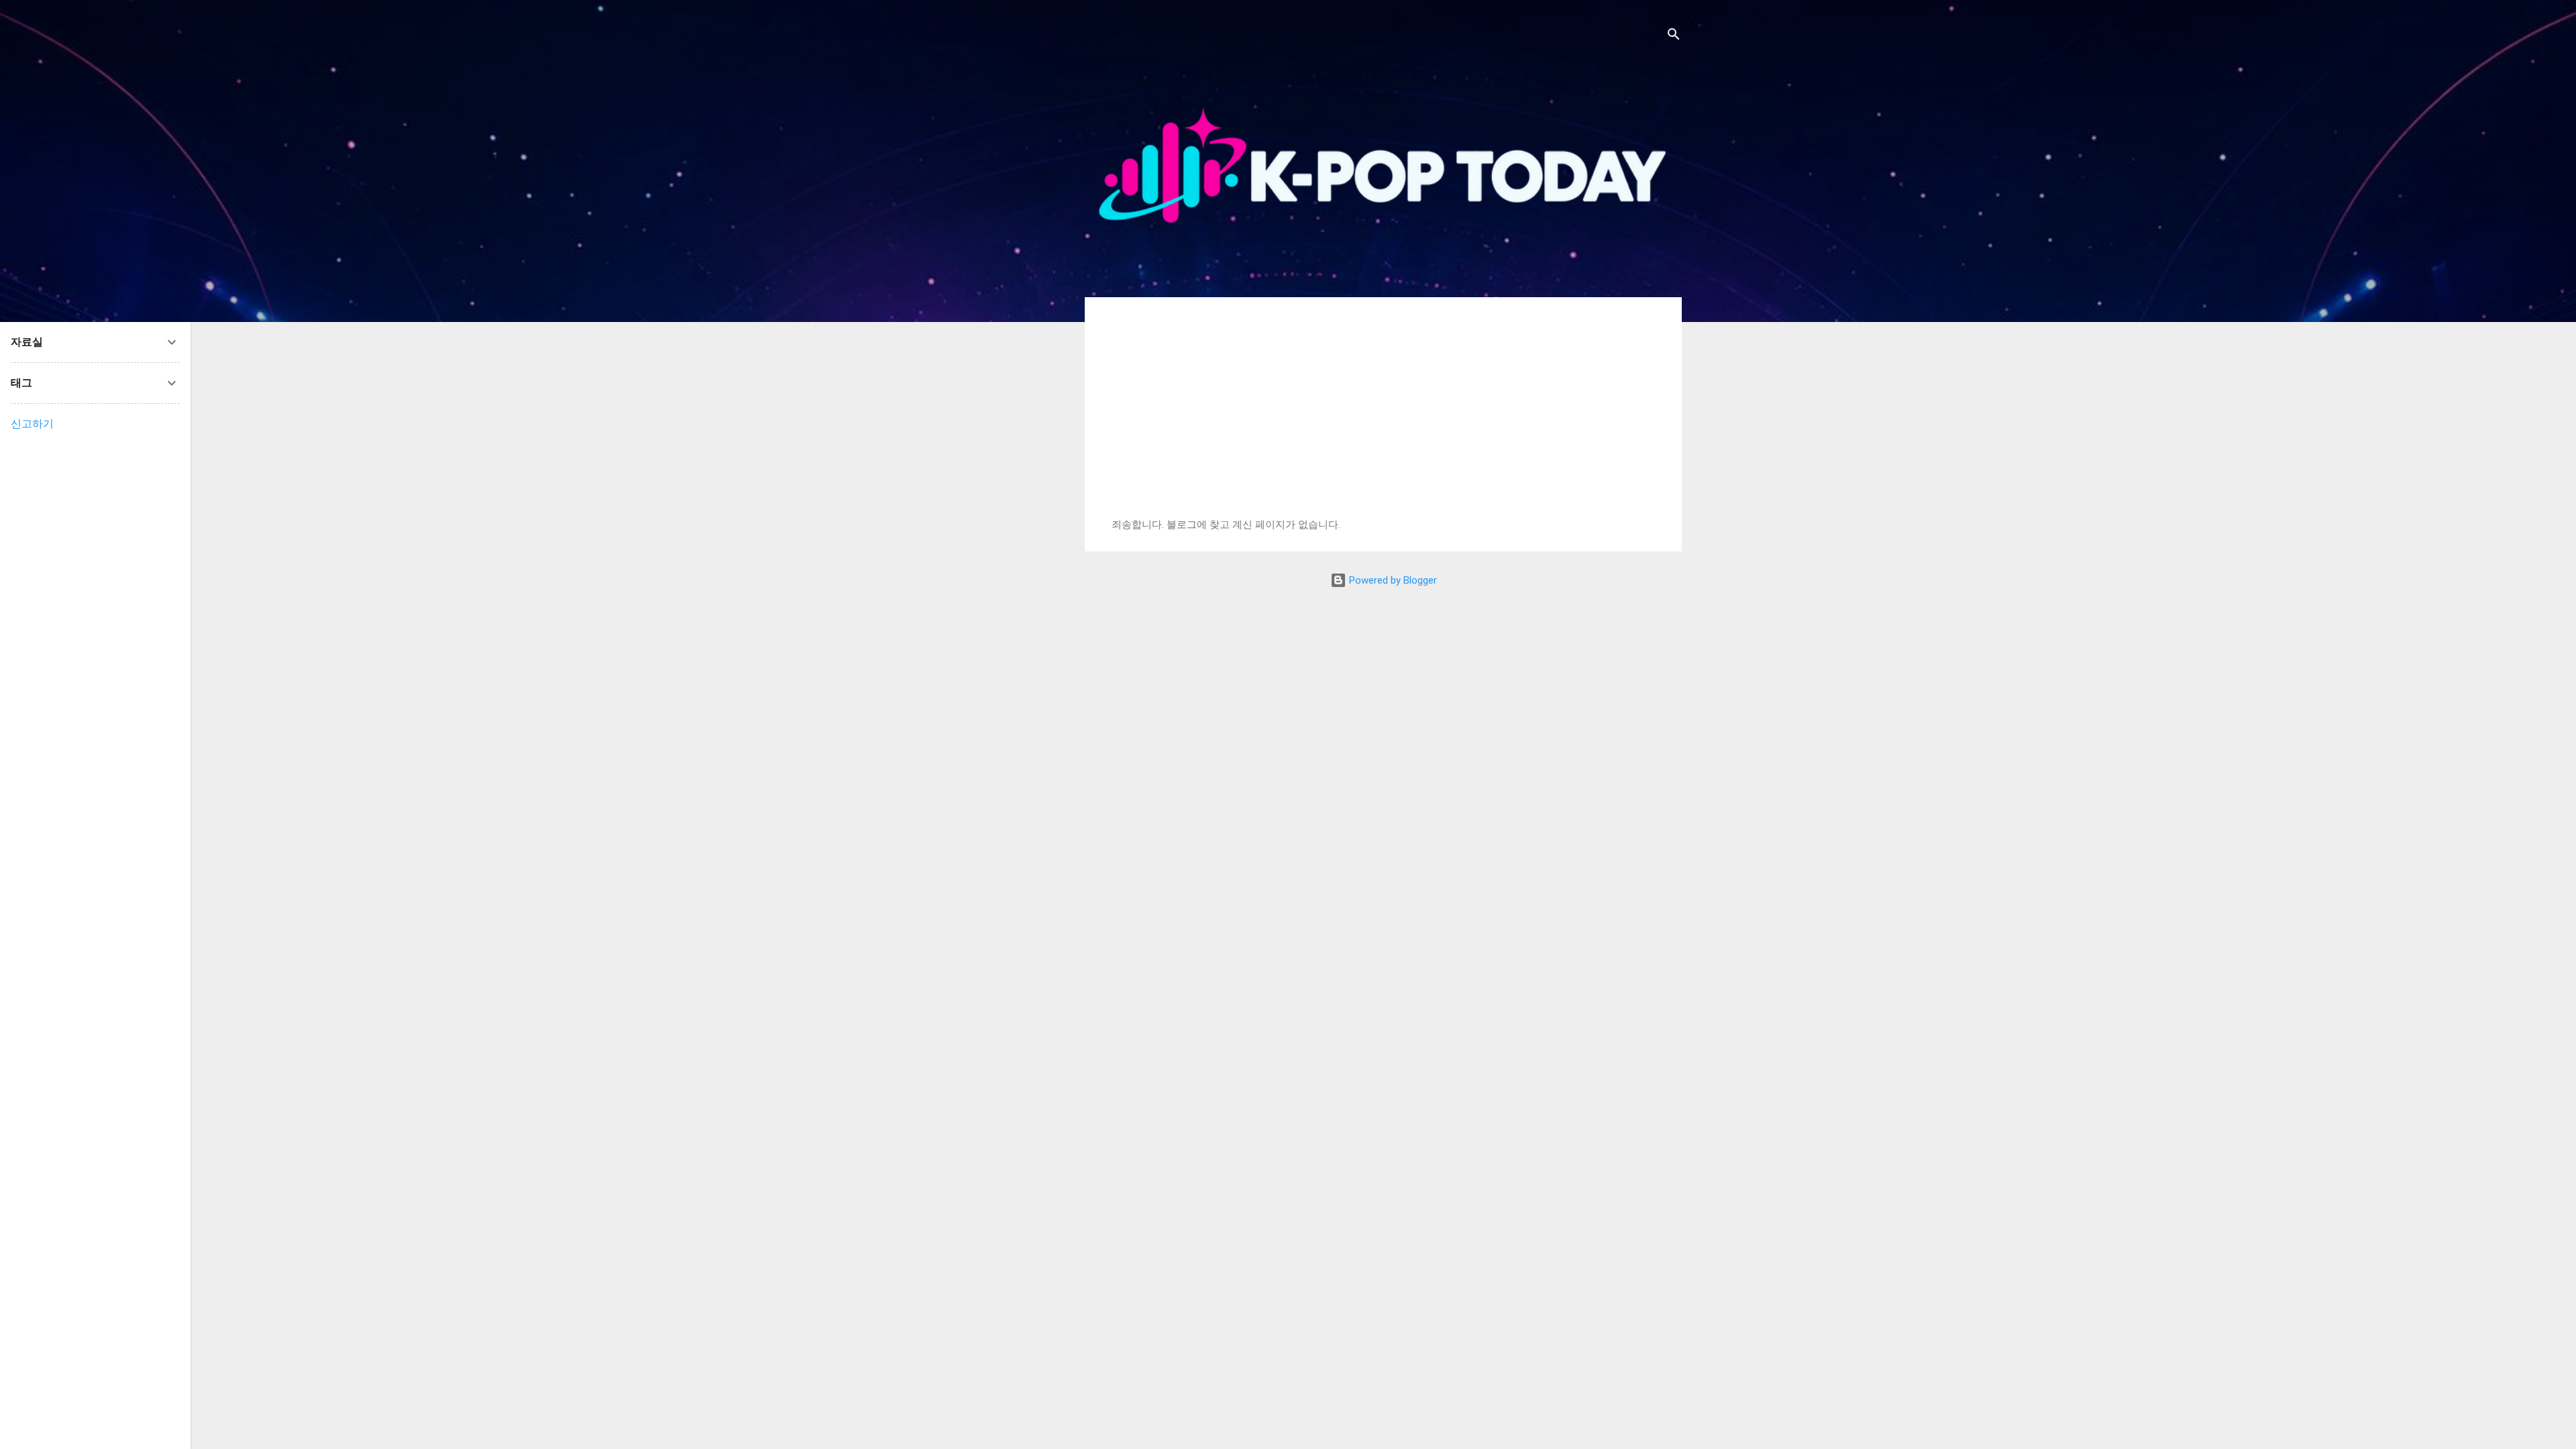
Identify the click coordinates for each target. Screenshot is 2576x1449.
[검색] (1674, 37)
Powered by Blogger (1392, 580)
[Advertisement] (1383, 418)
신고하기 (32, 424)
